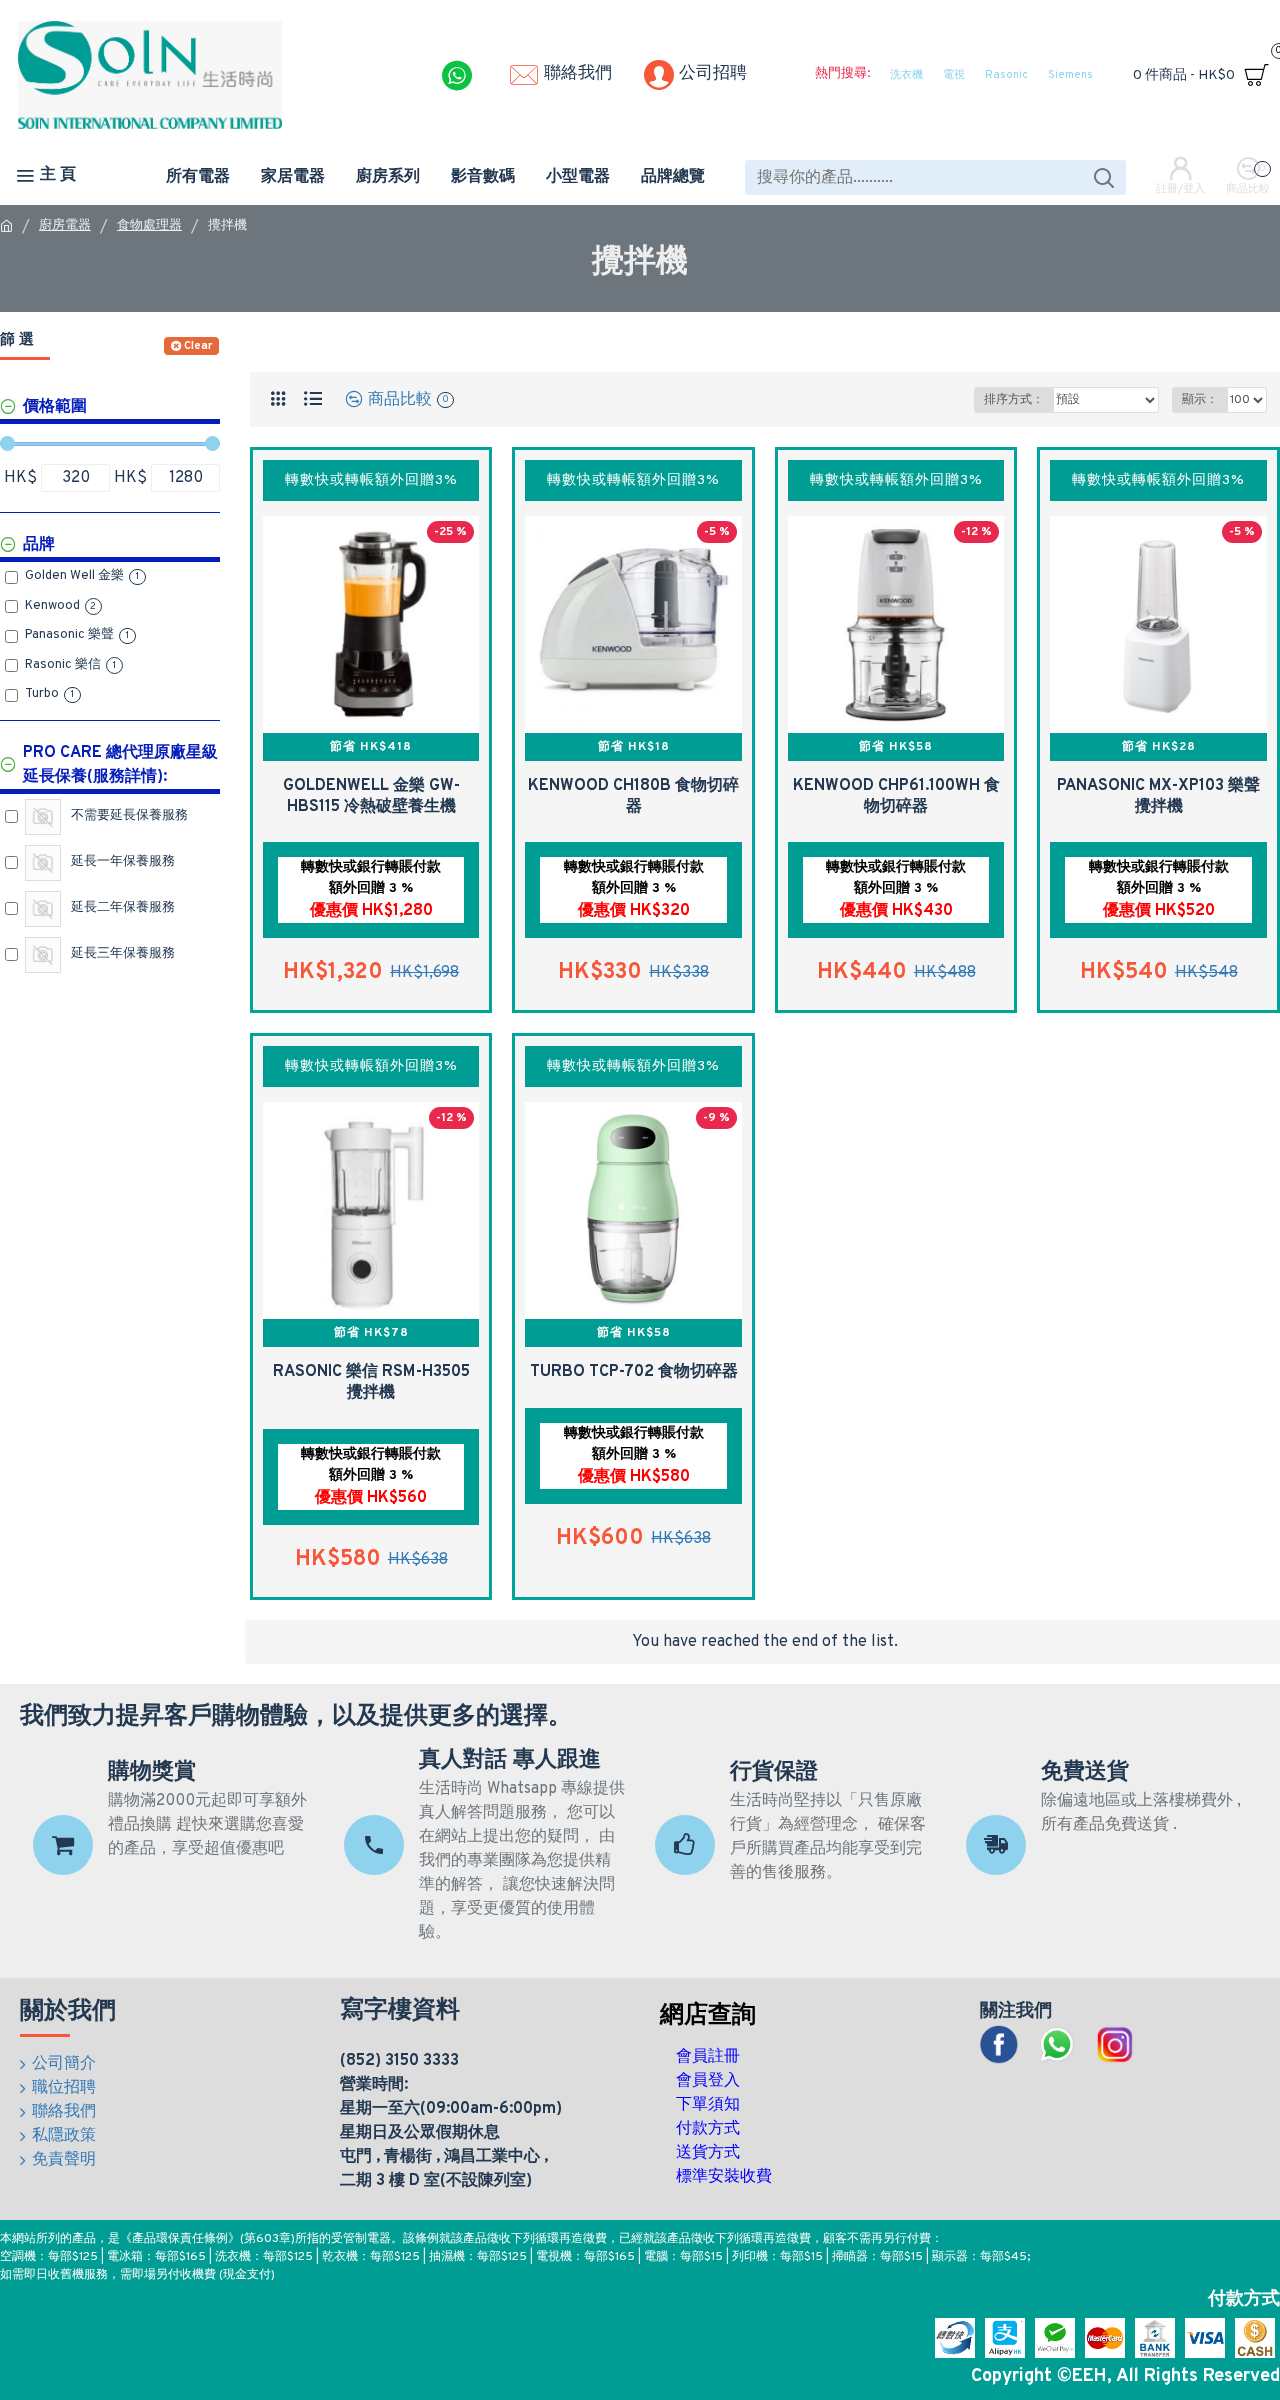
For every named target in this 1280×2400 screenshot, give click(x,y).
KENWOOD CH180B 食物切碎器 (633, 796)
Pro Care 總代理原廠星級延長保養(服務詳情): (120, 765)
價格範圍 (55, 407)
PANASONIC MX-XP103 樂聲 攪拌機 (1158, 796)
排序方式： (1014, 400)
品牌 (39, 545)
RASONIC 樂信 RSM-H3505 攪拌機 (371, 1382)
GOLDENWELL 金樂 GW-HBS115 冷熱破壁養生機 (371, 796)
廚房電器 (65, 226)
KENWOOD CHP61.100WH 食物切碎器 (896, 796)
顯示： (1200, 400)
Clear (198, 346)
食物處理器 (149, 226)
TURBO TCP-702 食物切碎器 (634, 1372)
